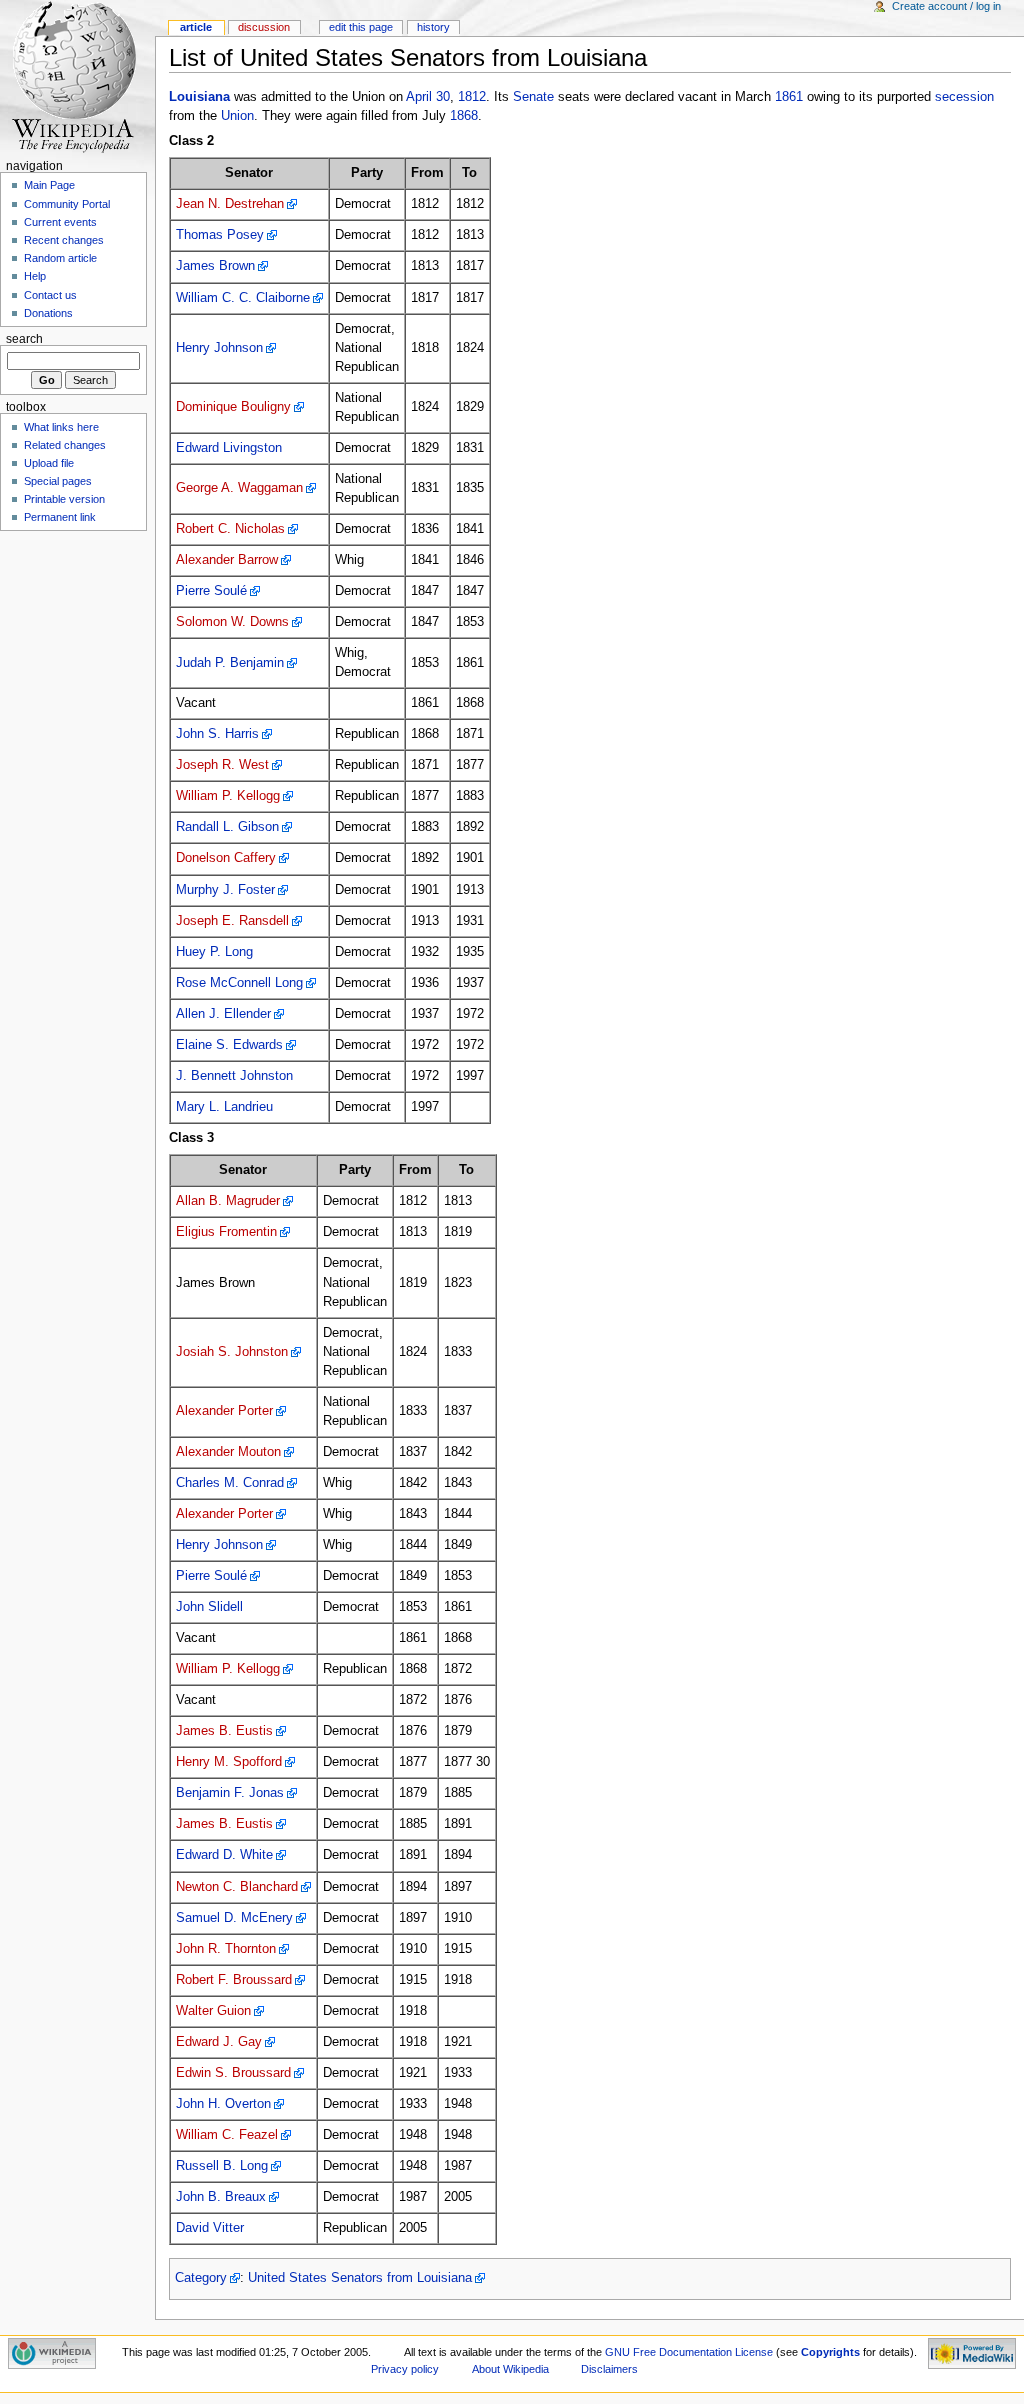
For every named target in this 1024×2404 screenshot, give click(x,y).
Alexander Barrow (227, 560)
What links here (61, 427)
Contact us (50, 295)
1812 (472, 97)
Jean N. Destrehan (230, 204)
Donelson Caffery (226, 858)
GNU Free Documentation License (689, 2352)
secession (964, 97)
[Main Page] (77, 77)
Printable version (64, 499)
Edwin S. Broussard (233, 2073)
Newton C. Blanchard (237, 1887)
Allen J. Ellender (223, 1014)
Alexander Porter (224, 1411)
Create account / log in (946, 6)
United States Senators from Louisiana (360, 2278)
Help (35, 276)
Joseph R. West (222, 765)
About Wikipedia (510, 2369)
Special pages (58, 481)
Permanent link (60, 517)
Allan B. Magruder (228, 1201)
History (433, 27)
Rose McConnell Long (239, 983)
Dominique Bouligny (233, 407)
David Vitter (210, 2228)
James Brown (215, 266)
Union (237, 116)
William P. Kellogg (228, 796)
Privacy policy (405, 2369)
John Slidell (209, 1607)
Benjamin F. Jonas (230, 1793)
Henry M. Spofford (229, 1762)
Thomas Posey (220, 235)
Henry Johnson (219, 348)
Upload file (49, 463)
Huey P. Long (214, 952)
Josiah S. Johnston (232, 1352)
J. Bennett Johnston (234, 1076)
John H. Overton (223, 2104)
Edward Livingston (229, 448)
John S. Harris (217, 734)
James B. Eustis (224, 1731)
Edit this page (361, 27)
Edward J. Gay (219, 2042)
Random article (60, 258)
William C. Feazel (227, 2135)
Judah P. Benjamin (230, 663)
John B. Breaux (221, 2197)
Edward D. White (224, 1855)
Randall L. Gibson (227, 827)
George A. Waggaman (239, 488)
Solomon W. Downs (232, 622)
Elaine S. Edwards (229, 1045)
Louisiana (199, 97)
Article (196, 27)
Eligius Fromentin (226, 1232)
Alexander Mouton (228, 1452)
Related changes (65, 445)
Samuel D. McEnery (234, 1918)
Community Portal (67, 204)
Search (24, 339)
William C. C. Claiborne (243, 298)
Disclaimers (609, 2369)
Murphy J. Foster (225, 890)
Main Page (49, 185)
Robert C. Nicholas (230, 529)
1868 (464, 116)
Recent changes (64, 240)
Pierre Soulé (211, 591)
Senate (533, 97)
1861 (789, 97)
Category (201, 2278)
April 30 (428, 97)
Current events (60, 222)
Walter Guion (213, 2011)
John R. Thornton (226, 1949)
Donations (48, 313)
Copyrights (830, 2352)
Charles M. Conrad (230, 1483)
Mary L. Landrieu (224, 1107)
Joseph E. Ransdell (232, 921)
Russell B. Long (222, 2166)
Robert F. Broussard (234, 1980)
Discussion (264, 27)
